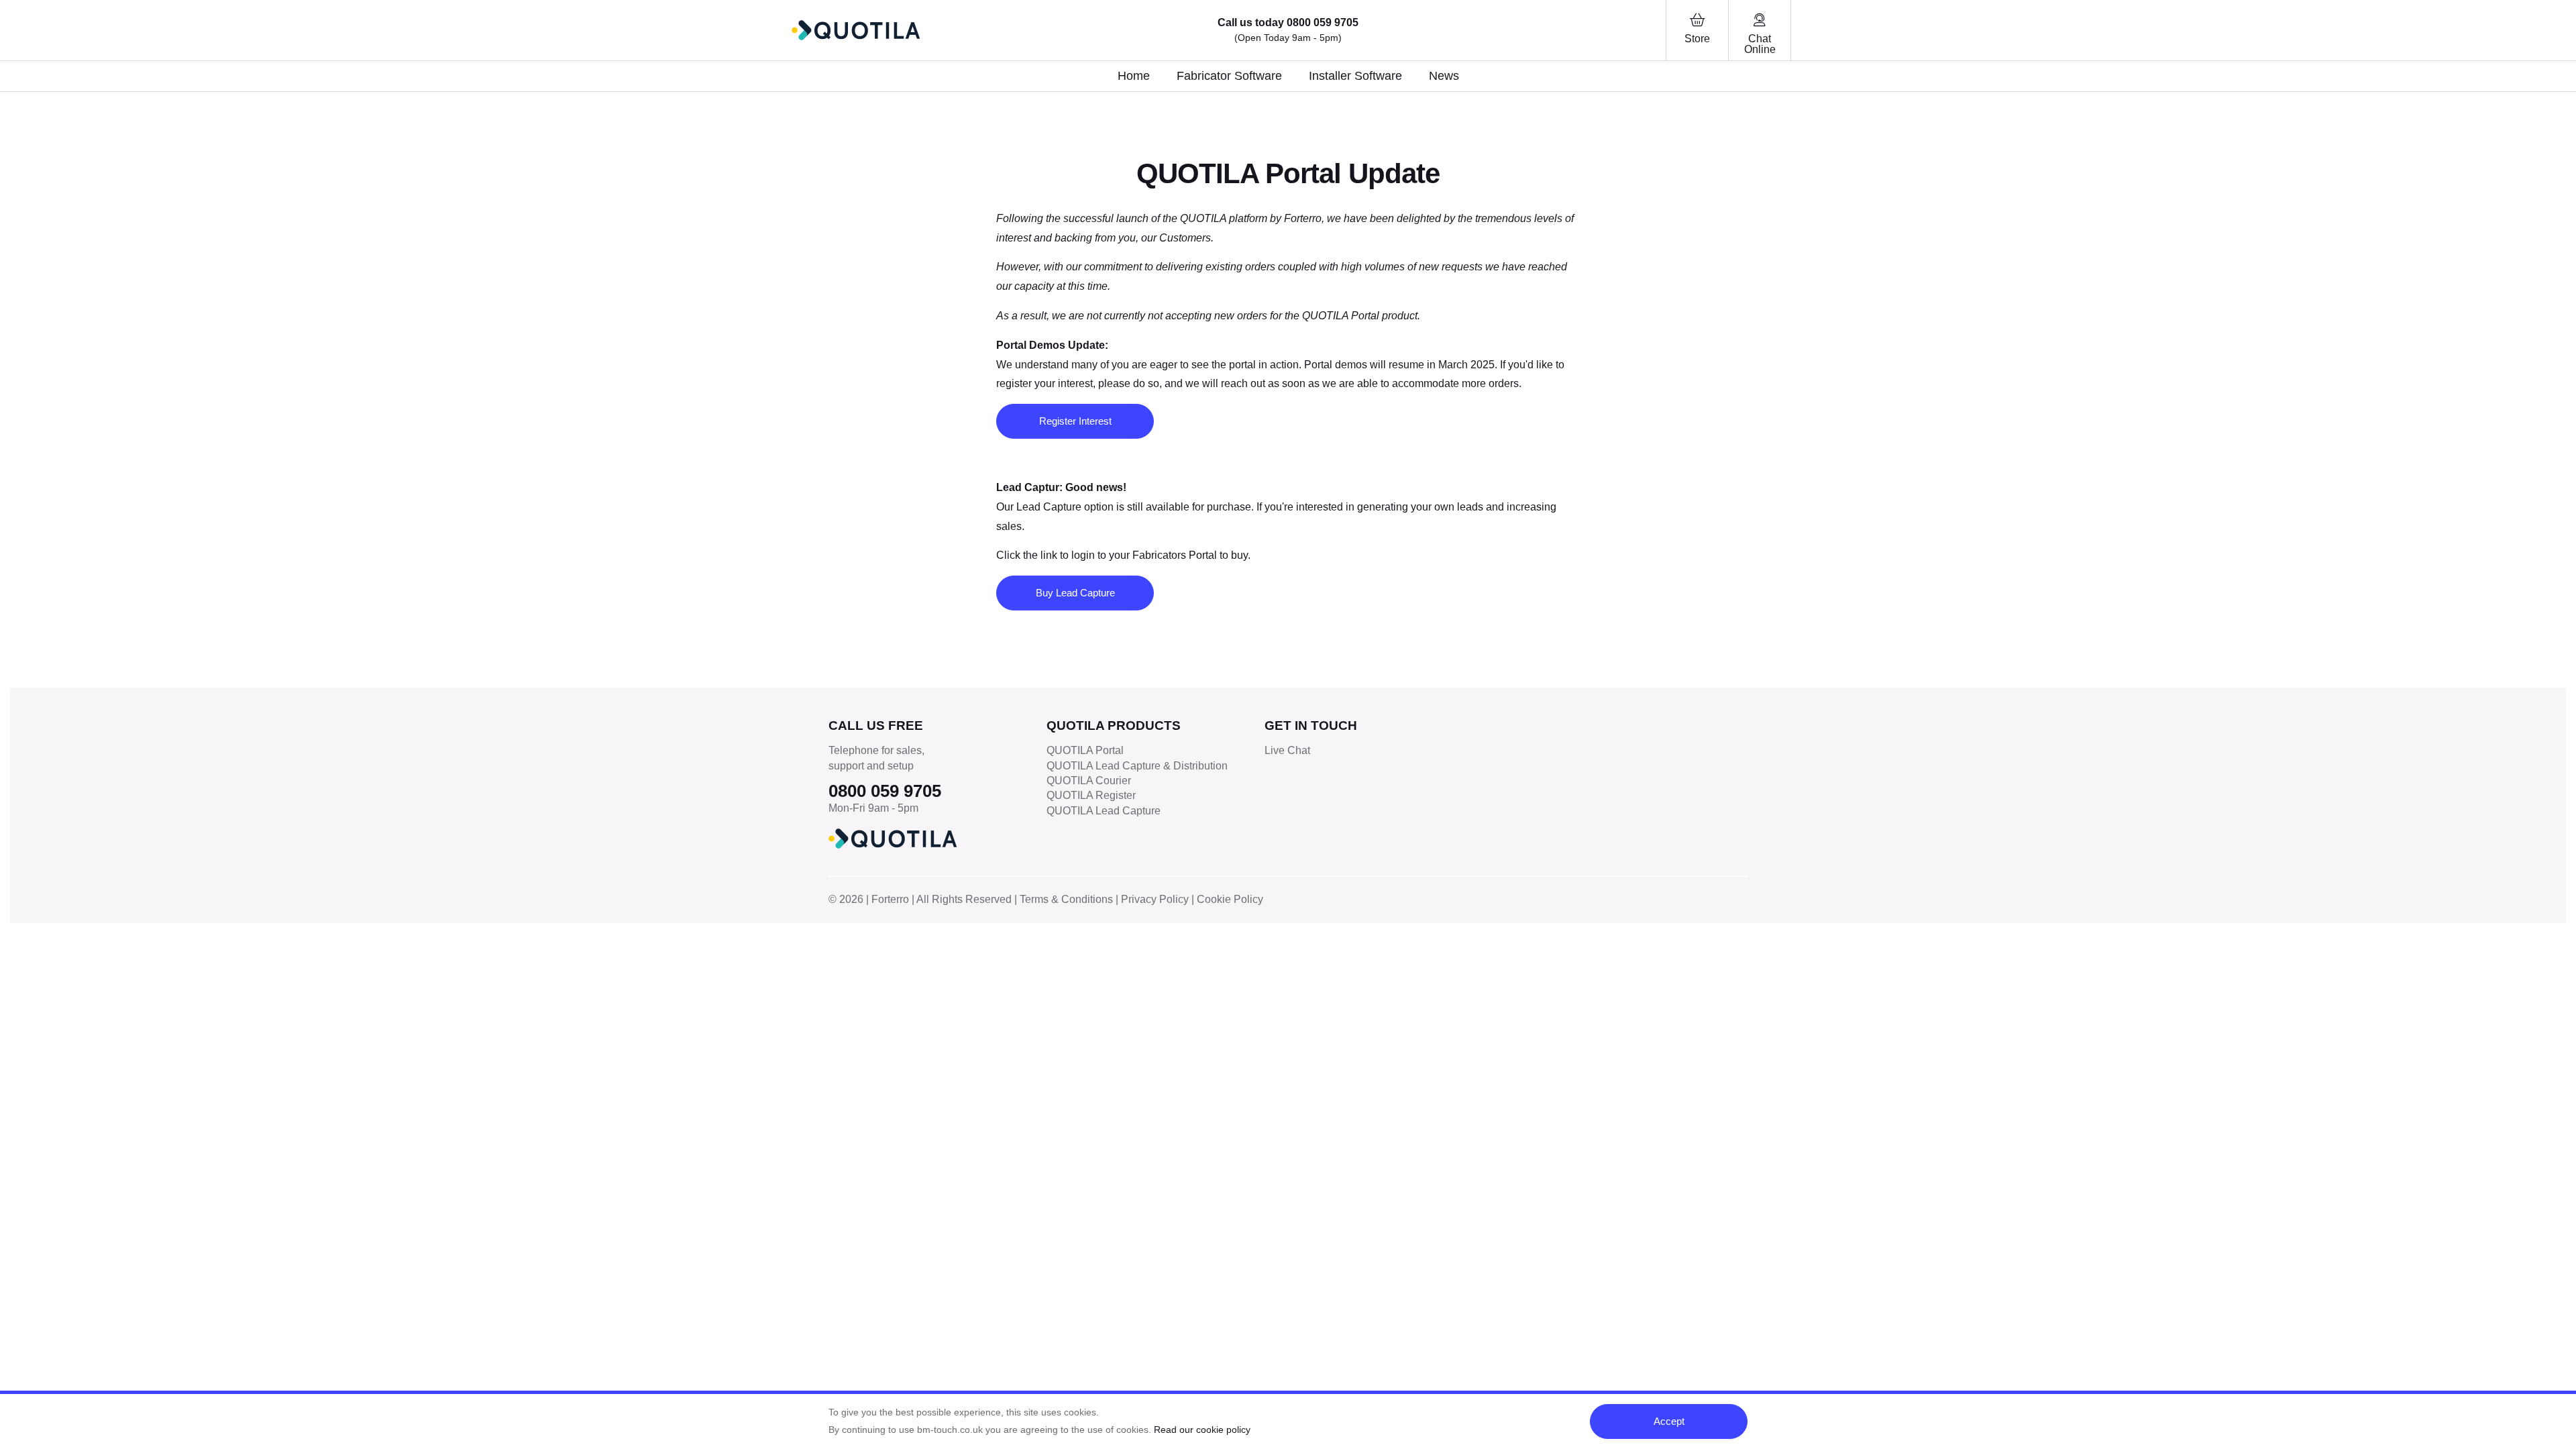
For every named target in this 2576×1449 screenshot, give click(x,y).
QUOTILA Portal (1085, 750)
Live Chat (1287, 750)
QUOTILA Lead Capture (1104, 811)
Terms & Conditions (1066, 899)
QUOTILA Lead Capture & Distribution (1137, 766)
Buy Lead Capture (1075, 593)
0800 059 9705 (1323, 22)
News (1444, 76)
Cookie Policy (1230, 899)
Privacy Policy (1155, 899)
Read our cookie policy (1202, 1430)
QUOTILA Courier (1089, 781)
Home (1134, 76)
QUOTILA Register (1091, 795)
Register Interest (1075, 421)
